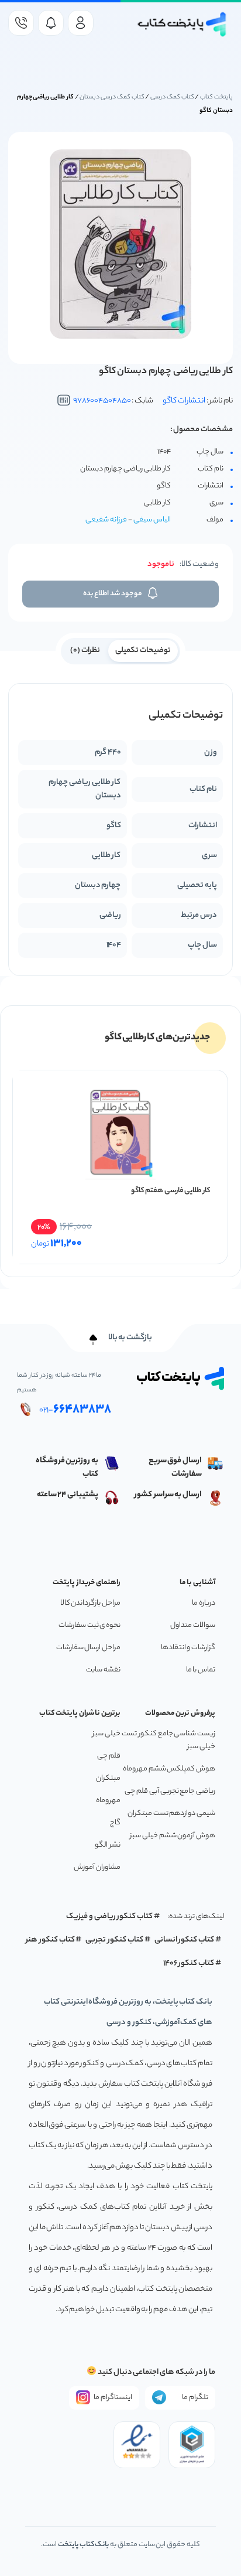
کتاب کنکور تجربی (114, 1940)
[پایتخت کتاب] (182, 24)
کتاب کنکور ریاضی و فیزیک (109, 1917)
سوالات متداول (193, 1625)
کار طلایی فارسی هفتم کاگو (171, 1191)
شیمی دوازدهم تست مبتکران (171, 1814)
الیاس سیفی (152, 520)
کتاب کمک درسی (172, 97)
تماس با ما (201, 1670)
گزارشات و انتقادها (188, 1648)
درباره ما (204, 1603)
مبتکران (108, 1778)
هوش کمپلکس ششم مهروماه (169, 1769)
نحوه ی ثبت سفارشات (89, 1625)
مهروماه (108, 1801)
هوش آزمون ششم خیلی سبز (173, 1836)
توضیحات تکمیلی (143, 651)
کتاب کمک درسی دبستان (112, 97)
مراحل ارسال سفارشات (88, 1648)
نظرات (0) (85, 651)
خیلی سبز (106, 1734)
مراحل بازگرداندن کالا (90, 1603)
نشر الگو (108, 1845)
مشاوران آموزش (97, 1867)
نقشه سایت (103, 1670)
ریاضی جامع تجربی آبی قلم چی (170, 1791)
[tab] (143, 650)
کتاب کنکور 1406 (189, 1963)
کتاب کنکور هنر (50, 1940)
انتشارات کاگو (184, 401)
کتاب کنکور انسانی (185, 1940)
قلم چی (109, 1756)
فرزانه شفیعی (106, 520)
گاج (115, 1823)
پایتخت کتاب (216, 97)
